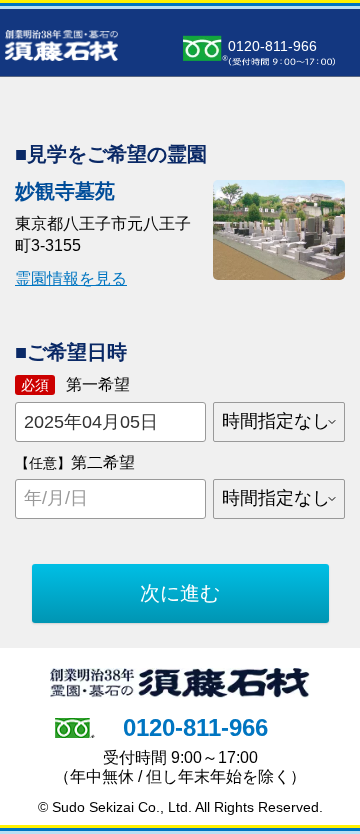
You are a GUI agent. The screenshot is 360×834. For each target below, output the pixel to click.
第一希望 (75, 384)
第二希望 (75, 462)
